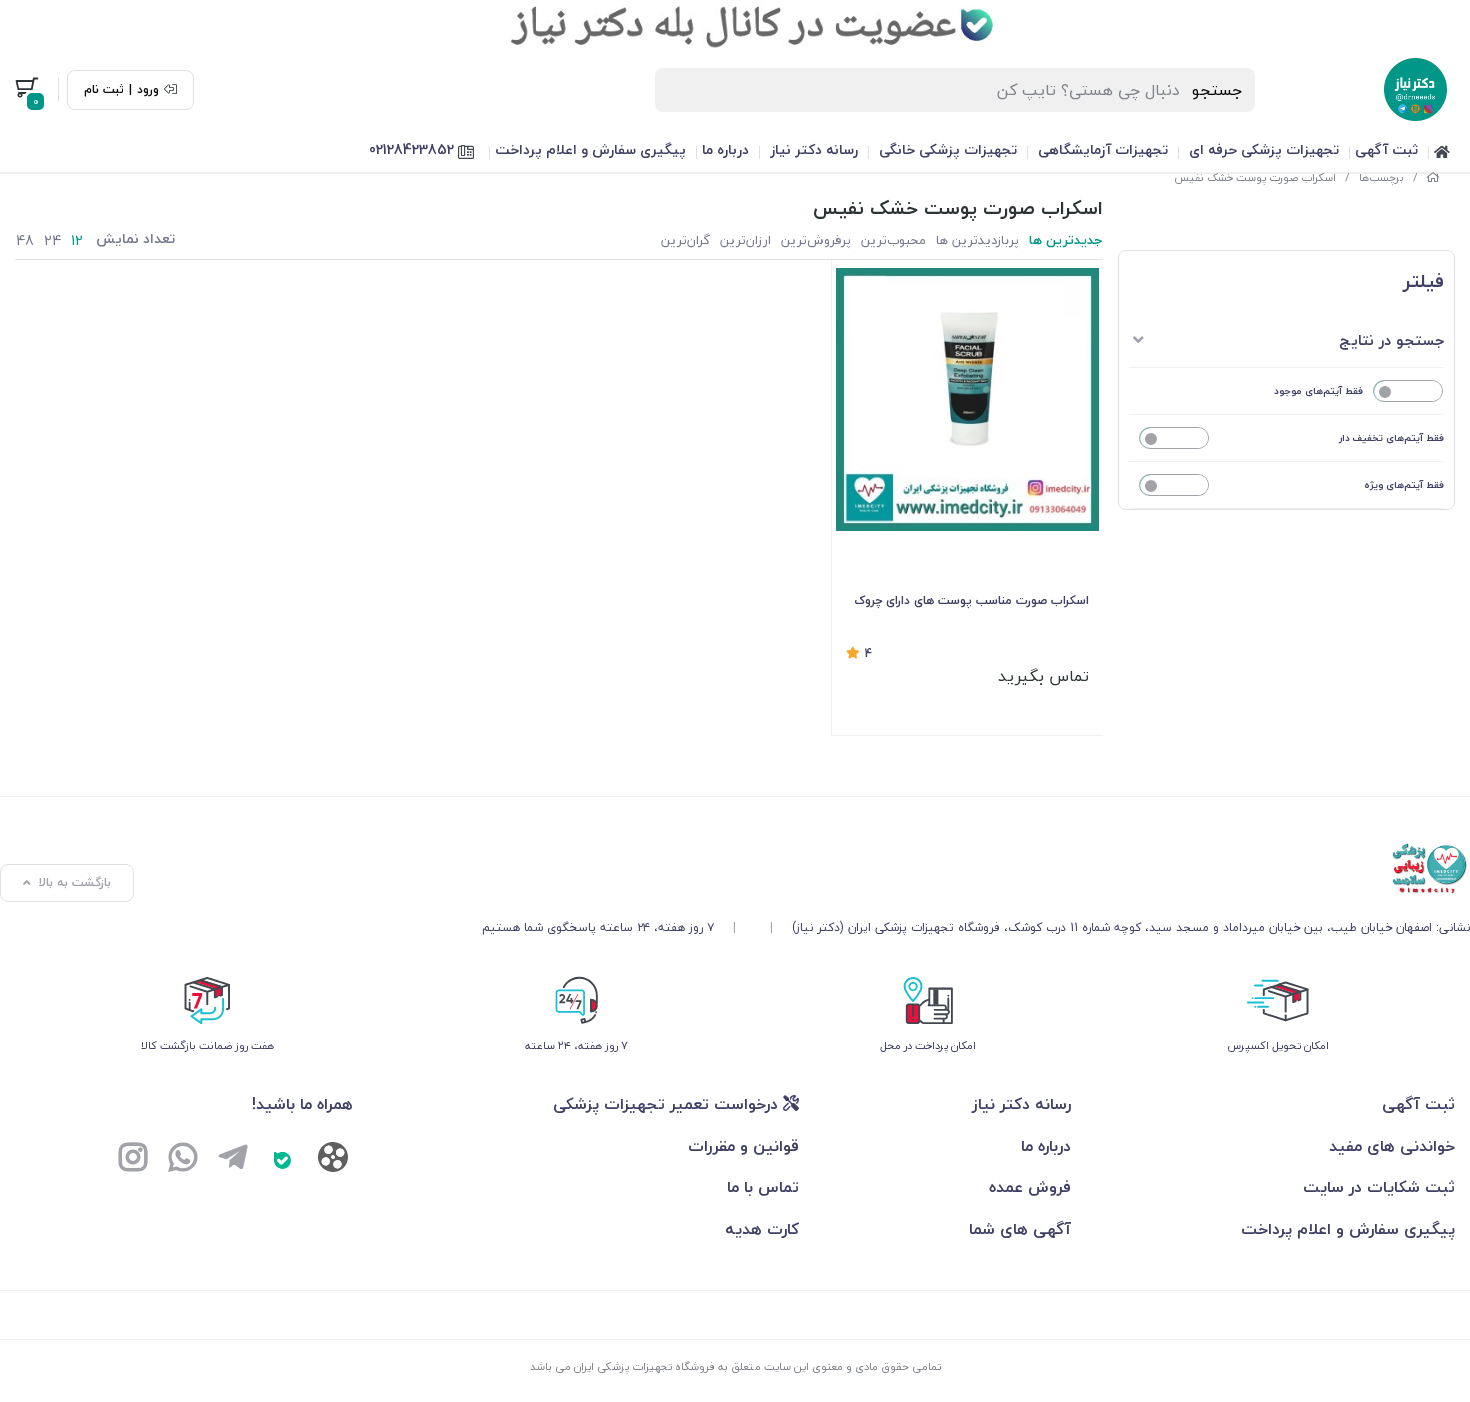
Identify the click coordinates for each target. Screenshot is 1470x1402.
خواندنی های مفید (1392, 1146)
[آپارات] (333, 1161)
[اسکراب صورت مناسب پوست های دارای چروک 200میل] (967, 399)
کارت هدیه (762, 1229)
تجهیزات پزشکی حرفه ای (1264, 149)
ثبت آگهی (1386, 149)
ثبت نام (104, 90)
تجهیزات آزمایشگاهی (1103, 149)
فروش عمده (1030, 1187)
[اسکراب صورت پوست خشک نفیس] (976, 869)
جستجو (1217, 90)
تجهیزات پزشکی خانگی (948, 149)
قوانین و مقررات (743, 1146)
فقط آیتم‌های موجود (1318, 390)
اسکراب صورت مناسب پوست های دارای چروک (971, 600)
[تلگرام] (233, 1160)
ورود (148, 90)
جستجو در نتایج (1391, 340)
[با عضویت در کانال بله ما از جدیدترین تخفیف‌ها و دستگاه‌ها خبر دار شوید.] (735, 25)
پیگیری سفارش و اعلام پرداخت (590, 149)
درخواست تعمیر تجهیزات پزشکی (668, 1104)
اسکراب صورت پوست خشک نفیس (1255, 177)
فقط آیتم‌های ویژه (1404, 484)
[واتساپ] (183, 1160)
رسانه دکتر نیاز (814, 149)
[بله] (283, 1160)
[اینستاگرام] (133, 1160)
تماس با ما (763, 1187)
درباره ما (725, 149)
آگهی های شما (1020, 1229)
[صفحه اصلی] (1433, 177)
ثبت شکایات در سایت (1379, 1187)
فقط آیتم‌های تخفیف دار (1391, 437)
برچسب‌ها (1381, 177)
